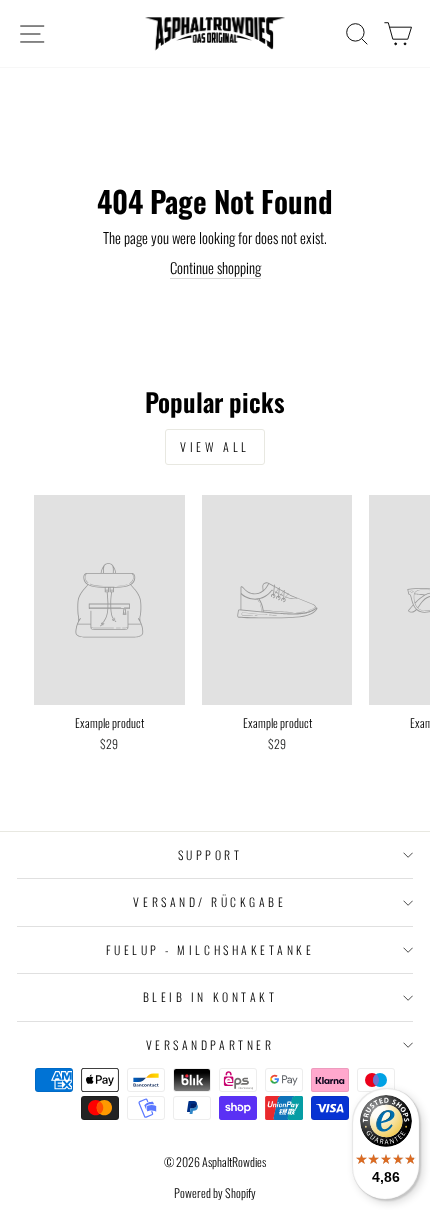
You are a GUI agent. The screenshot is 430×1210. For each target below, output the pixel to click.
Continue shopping (215, 267)
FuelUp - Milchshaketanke (210, 949)
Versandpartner (210, 1044)
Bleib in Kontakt (210, 996)
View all (215, 446)
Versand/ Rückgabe (209, 901)
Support (210, 854)
